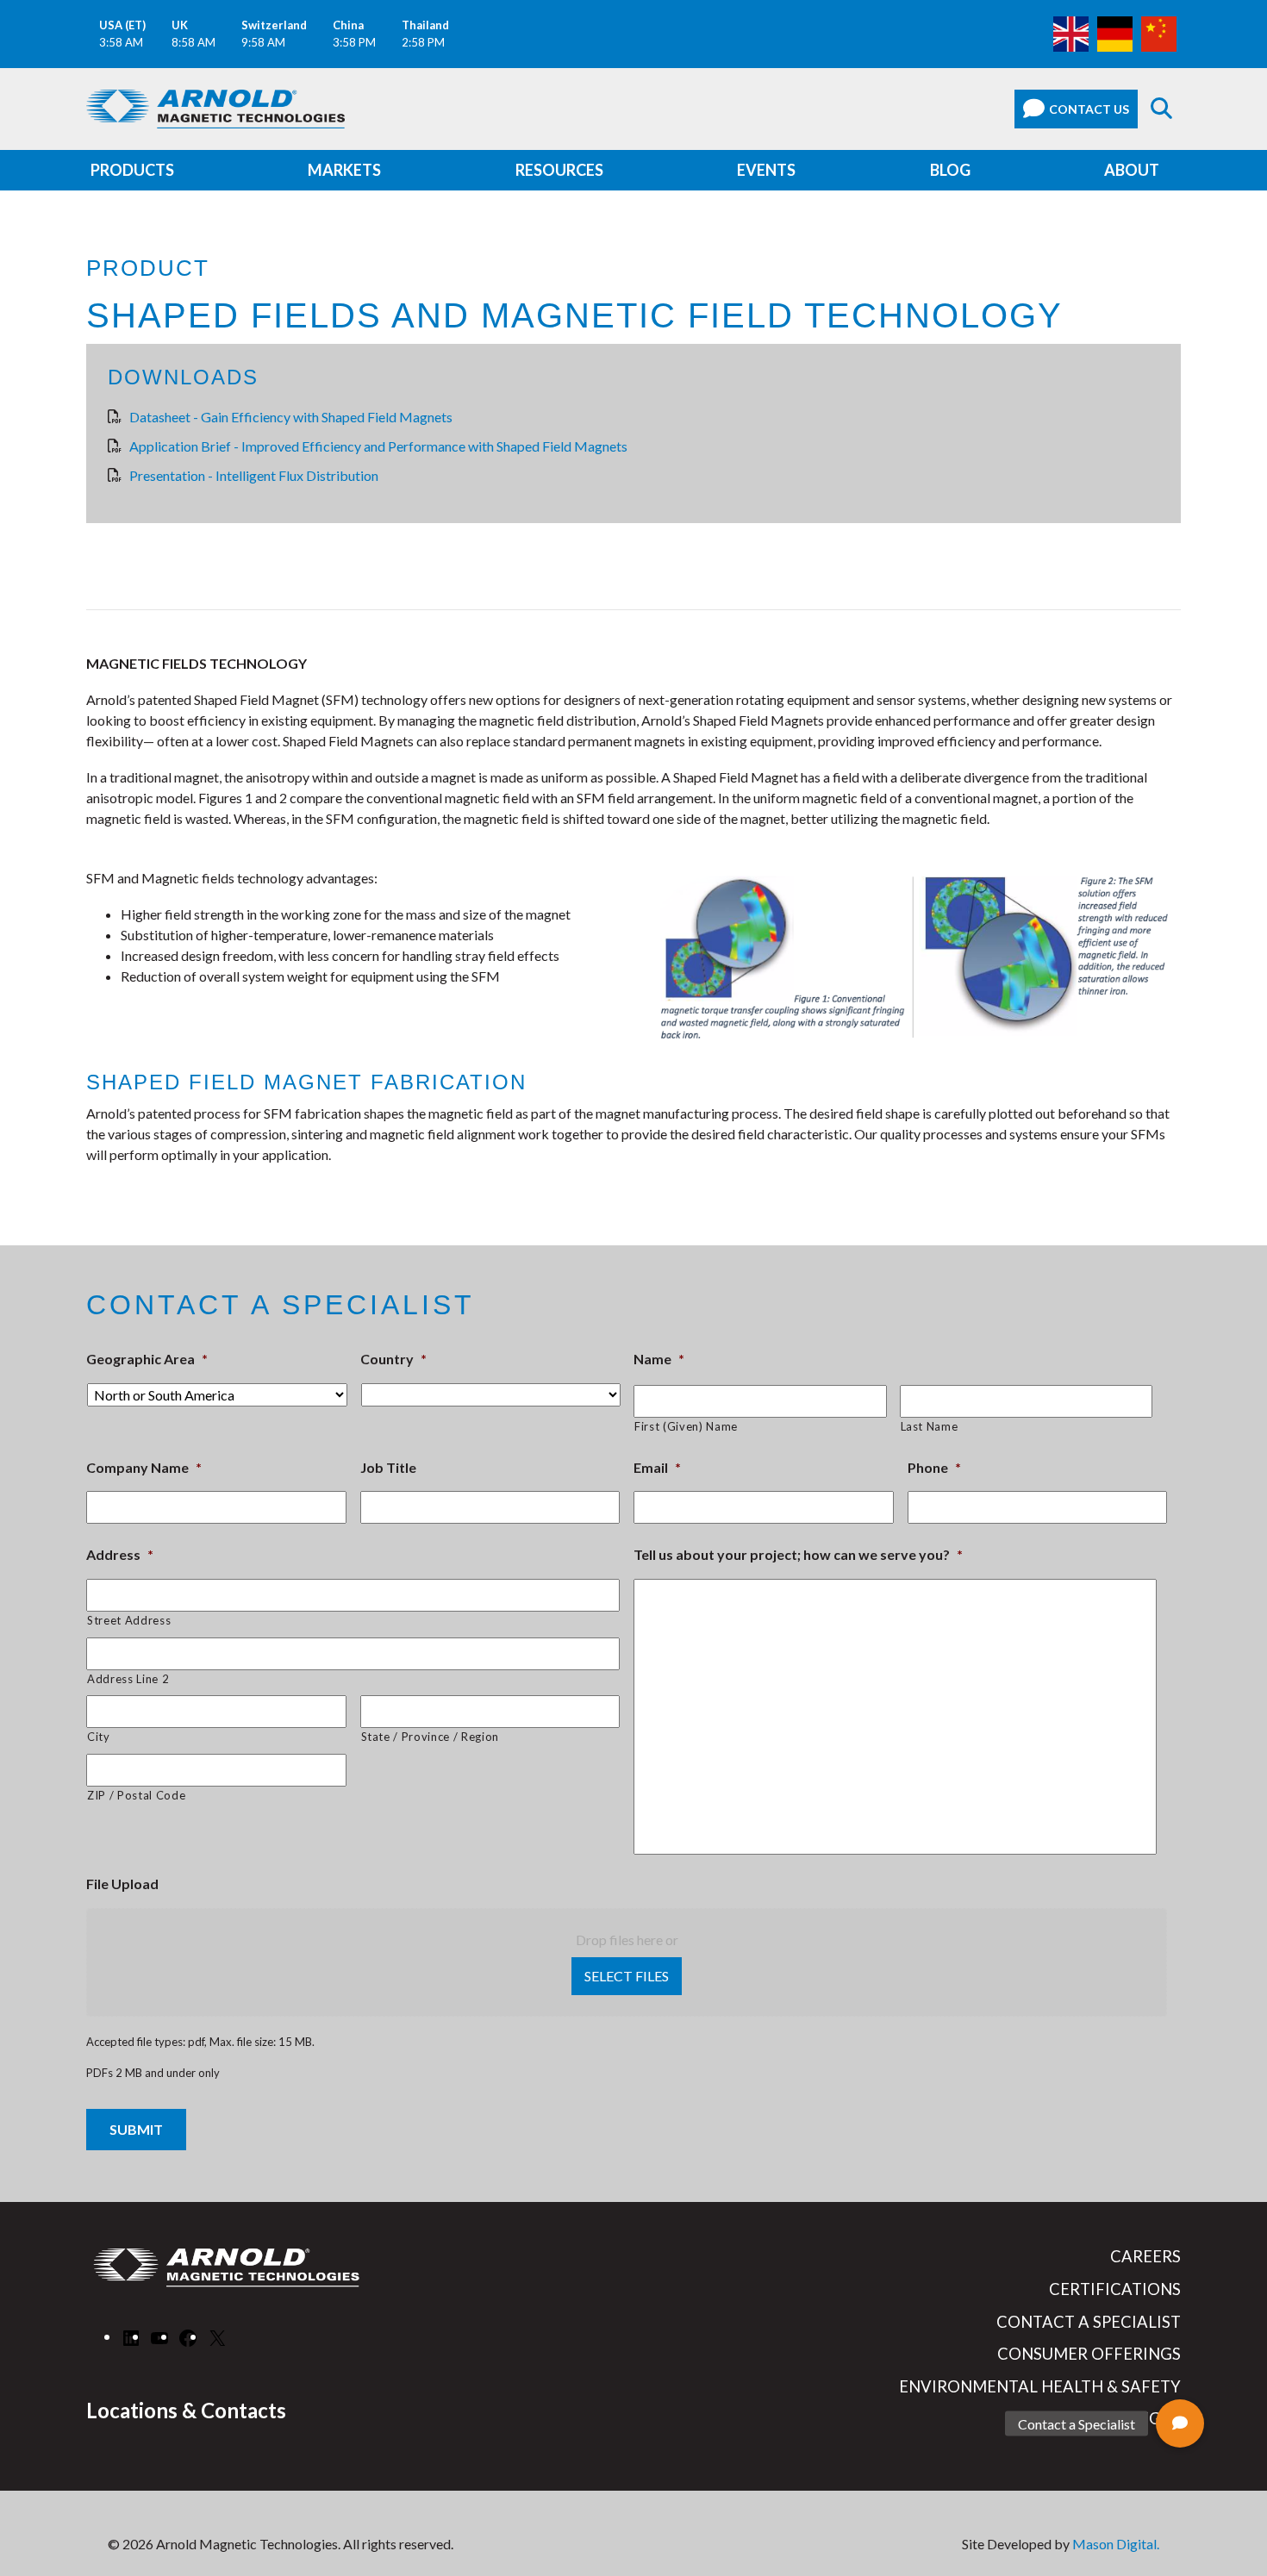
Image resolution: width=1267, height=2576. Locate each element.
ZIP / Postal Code (136, 1795)
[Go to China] (1159, 32)
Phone (934, 1467)
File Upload (122, 1884)
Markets (344, 170)
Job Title (388, 1467)
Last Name (930, 1426)
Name (659, 1359)
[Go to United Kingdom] (1071, 32)
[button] (1180, 2423)
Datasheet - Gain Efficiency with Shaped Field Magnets (291, 417)
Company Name (144, 1467)
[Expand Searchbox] (1161, 109)
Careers (1145, 2256)
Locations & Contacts (186, 2410)
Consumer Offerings (1089, 2354)
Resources (559, 170)
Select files (627, 1976)
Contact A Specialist (1089, 2322)
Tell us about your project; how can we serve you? (798, 1554)
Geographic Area (147, 1359)
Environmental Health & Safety (1040, 2386)
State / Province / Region (431, 1737)
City (99, 1737)
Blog (950, 170)
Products (132, 170)
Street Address (129, 1620)
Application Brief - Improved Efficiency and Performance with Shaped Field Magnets (378, 446)
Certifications (1115, 2289)
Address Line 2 (128, 1679)
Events (766, 170)
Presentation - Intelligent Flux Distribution (254, 475)
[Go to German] (1115, 32)
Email (657, 1467)
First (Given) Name (686, 1426)
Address (120, 1554)
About (1132, 170)
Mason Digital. (1116, 2544)
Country (393, 1359)
